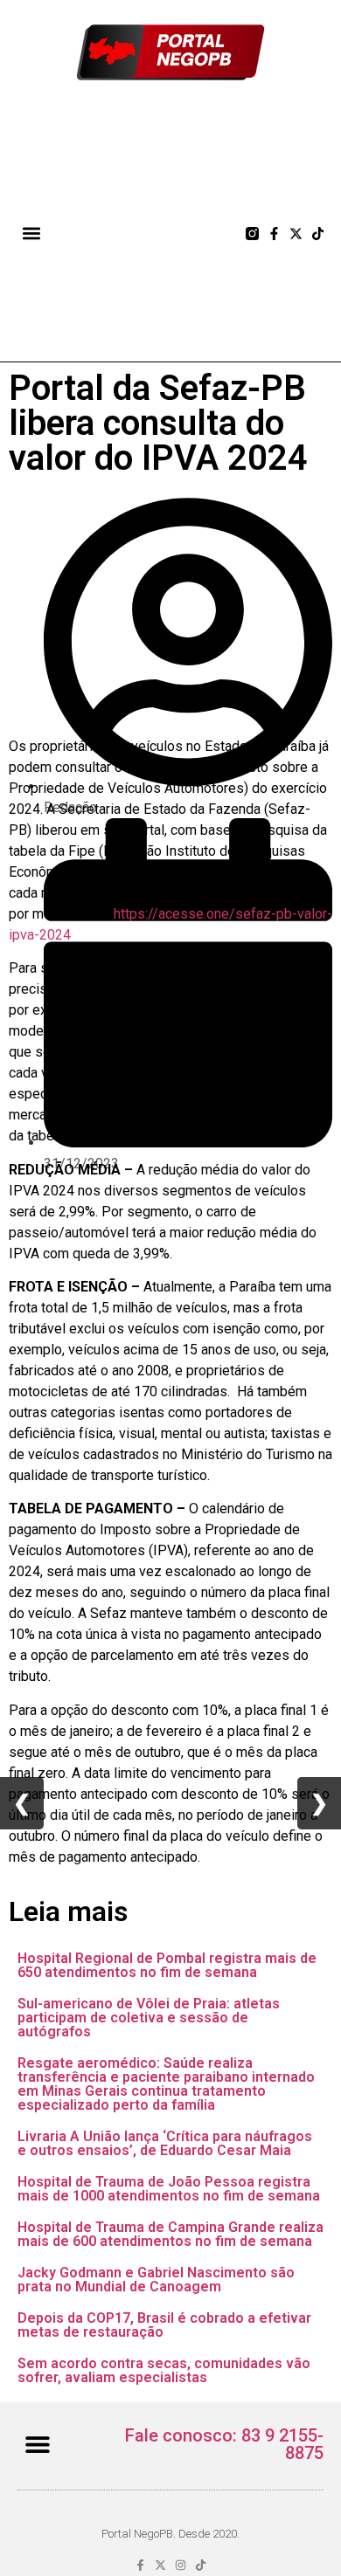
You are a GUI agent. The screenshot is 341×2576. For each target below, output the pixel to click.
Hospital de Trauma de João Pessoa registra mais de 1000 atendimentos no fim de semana (169, 2189)
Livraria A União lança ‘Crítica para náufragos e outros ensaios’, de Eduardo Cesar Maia (165, 2143)
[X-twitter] (296, 234)
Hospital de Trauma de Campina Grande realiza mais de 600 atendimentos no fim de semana (170, 2234)
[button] (32, 234)
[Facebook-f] (274, 234)
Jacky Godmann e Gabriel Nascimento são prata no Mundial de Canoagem (156, 2280)
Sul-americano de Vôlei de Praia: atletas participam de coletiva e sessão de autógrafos (149, 2018)
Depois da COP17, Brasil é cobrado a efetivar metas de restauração (164, 2325)
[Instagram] (181, 2565)
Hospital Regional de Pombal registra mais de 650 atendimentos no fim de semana (167, 1965)
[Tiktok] (318, 234)
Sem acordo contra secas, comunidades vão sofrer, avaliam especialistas (164, 2370)
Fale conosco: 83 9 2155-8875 (224, 2444)
